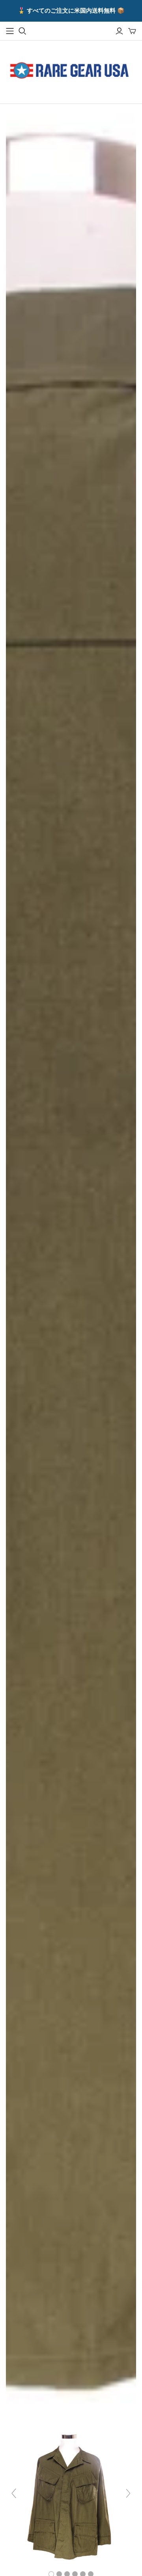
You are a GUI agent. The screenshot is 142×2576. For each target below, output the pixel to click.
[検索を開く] (22, 31)
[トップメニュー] (10, 31)
